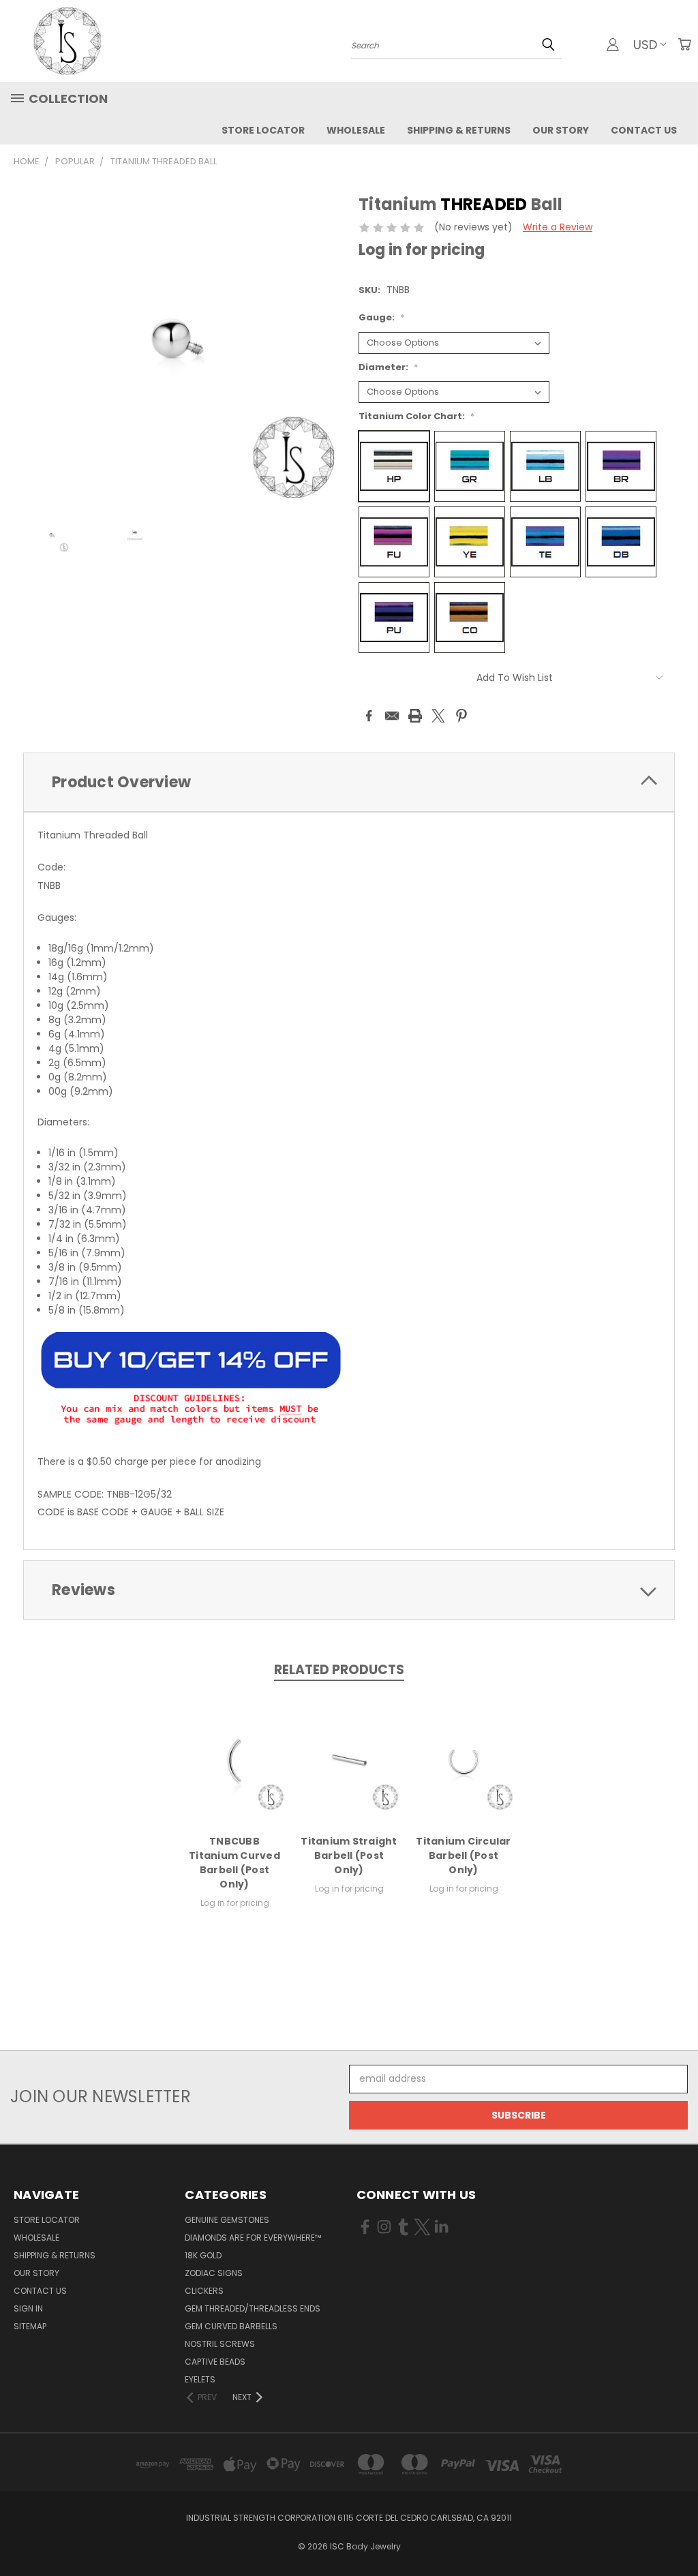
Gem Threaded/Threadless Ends (253, 2308)
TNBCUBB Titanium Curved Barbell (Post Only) (234, 1863)
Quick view (234, 1759)
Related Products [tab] (339, 1670)
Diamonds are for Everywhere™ (253, 2238)
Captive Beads (215, 2362)
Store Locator (263, 130)
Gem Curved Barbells (231, 2326)
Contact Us (644, 130)
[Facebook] (369, 716)
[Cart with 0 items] (684, 44)
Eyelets (200, 2379)
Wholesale (356, 130)
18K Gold (203, 2255)
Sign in (28, 2308)
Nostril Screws (220, 2344)
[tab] (349, 782)
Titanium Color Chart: (416, 416)
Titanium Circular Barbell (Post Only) (463, 1855)
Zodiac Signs (214, 2273)
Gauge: (381, 317)
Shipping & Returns (459, 130)
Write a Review (558, 227)
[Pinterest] (461, 716)
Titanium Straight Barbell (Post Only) (349, 1855)
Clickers (204, 2291)
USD (645, 45)
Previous (677, 2533)
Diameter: (388, 367)
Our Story (561, 130)
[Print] (415, 716)
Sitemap (30, 2326)
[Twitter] (438, 716)
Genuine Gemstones (227, 2220)
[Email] (392, 716)
